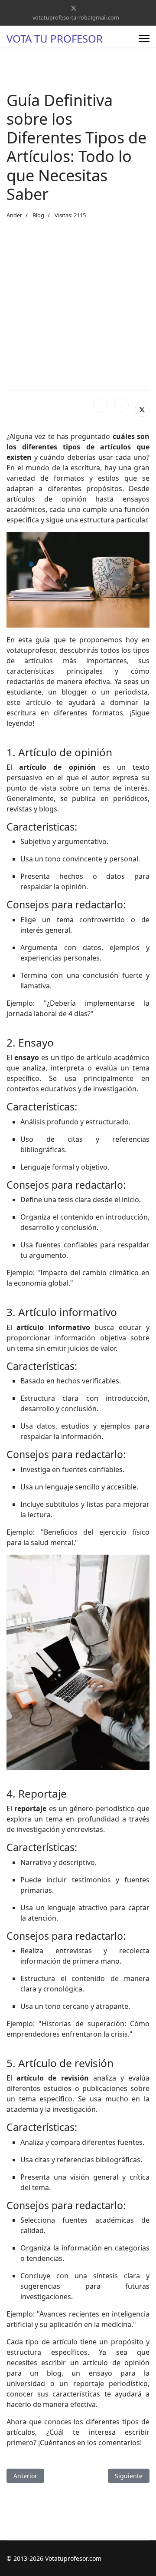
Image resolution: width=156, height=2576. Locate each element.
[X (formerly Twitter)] (142, 409)
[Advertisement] (78, 305)
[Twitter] (74, 8)
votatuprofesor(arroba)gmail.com (76, 18)
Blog (38, 215)
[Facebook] (101, 405)
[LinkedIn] (121, 405)
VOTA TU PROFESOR (55, 39)
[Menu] (144, 39)
